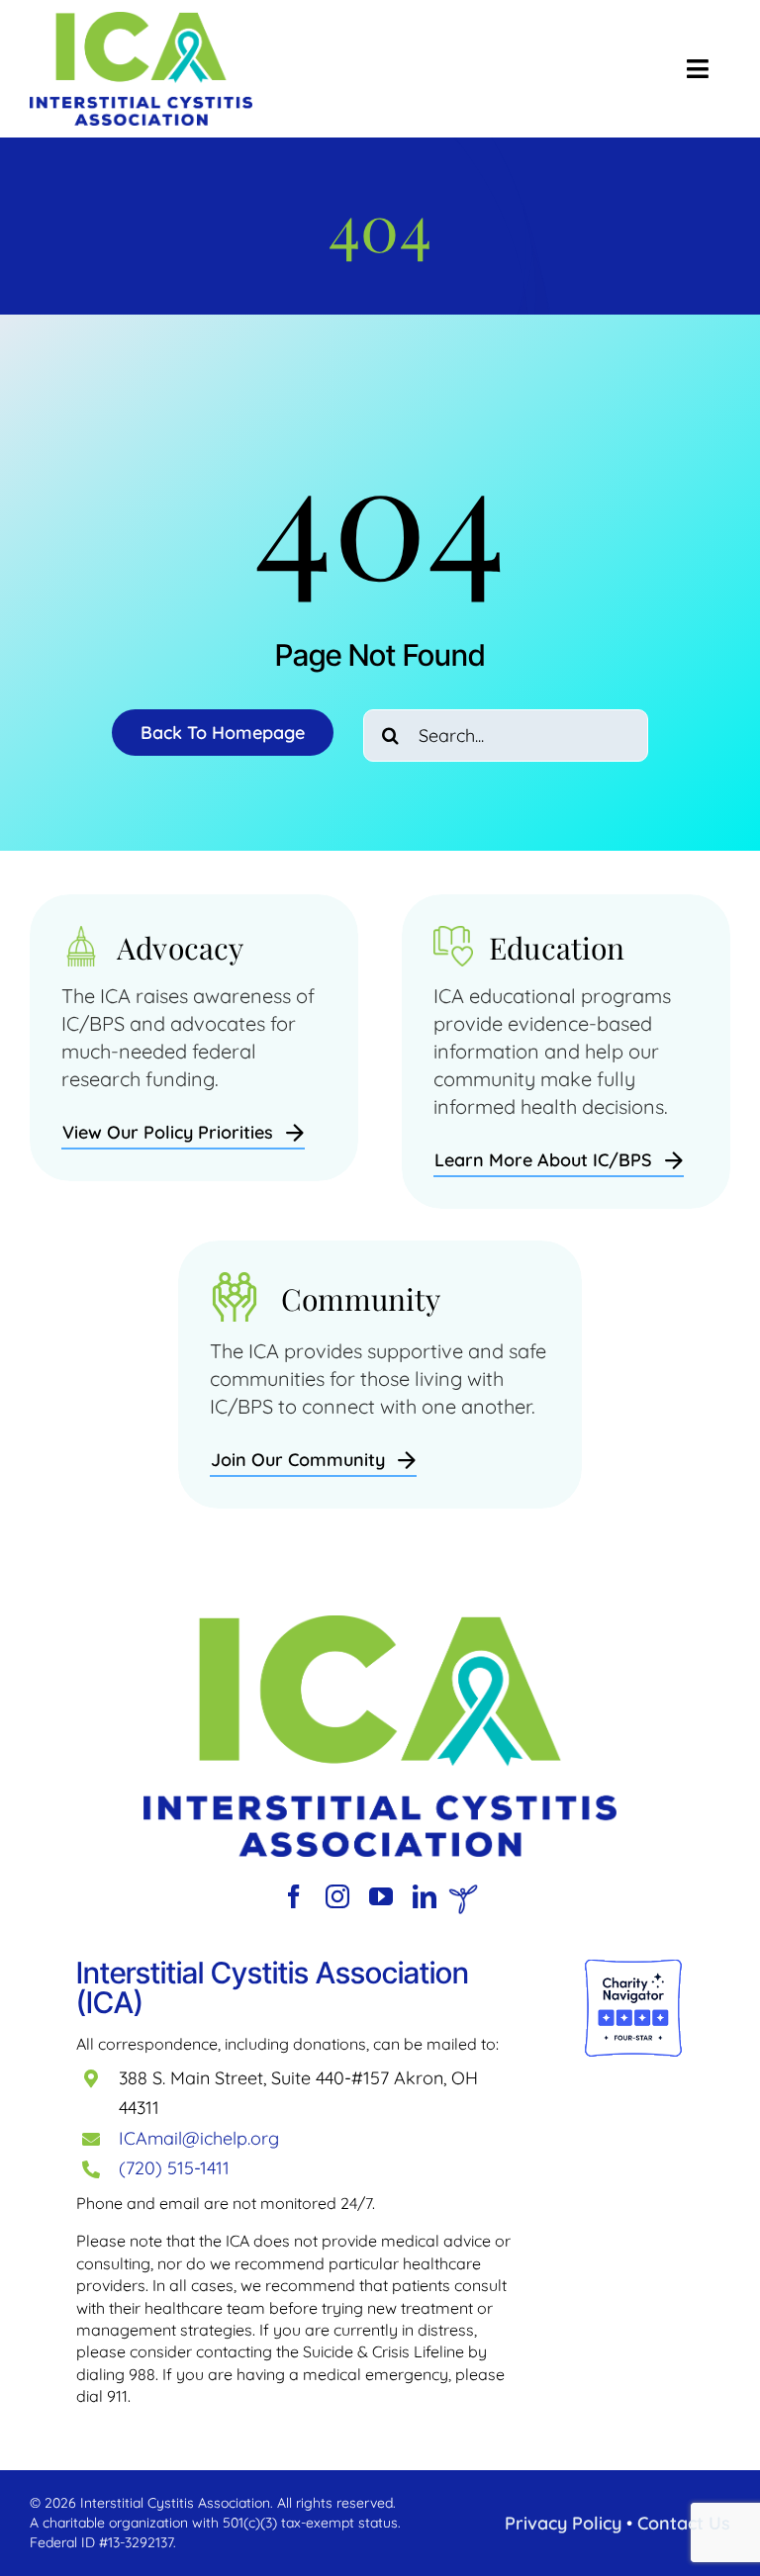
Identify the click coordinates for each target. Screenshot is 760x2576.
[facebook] (294, 1896)
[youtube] (381, 1896)
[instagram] (337, 1896)
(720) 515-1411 (174, 2168)
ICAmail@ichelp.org (199, 2138)
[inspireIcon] (463, 1894)
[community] (380, 1625)
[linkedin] (425, 1896)
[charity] (634, 1967)
